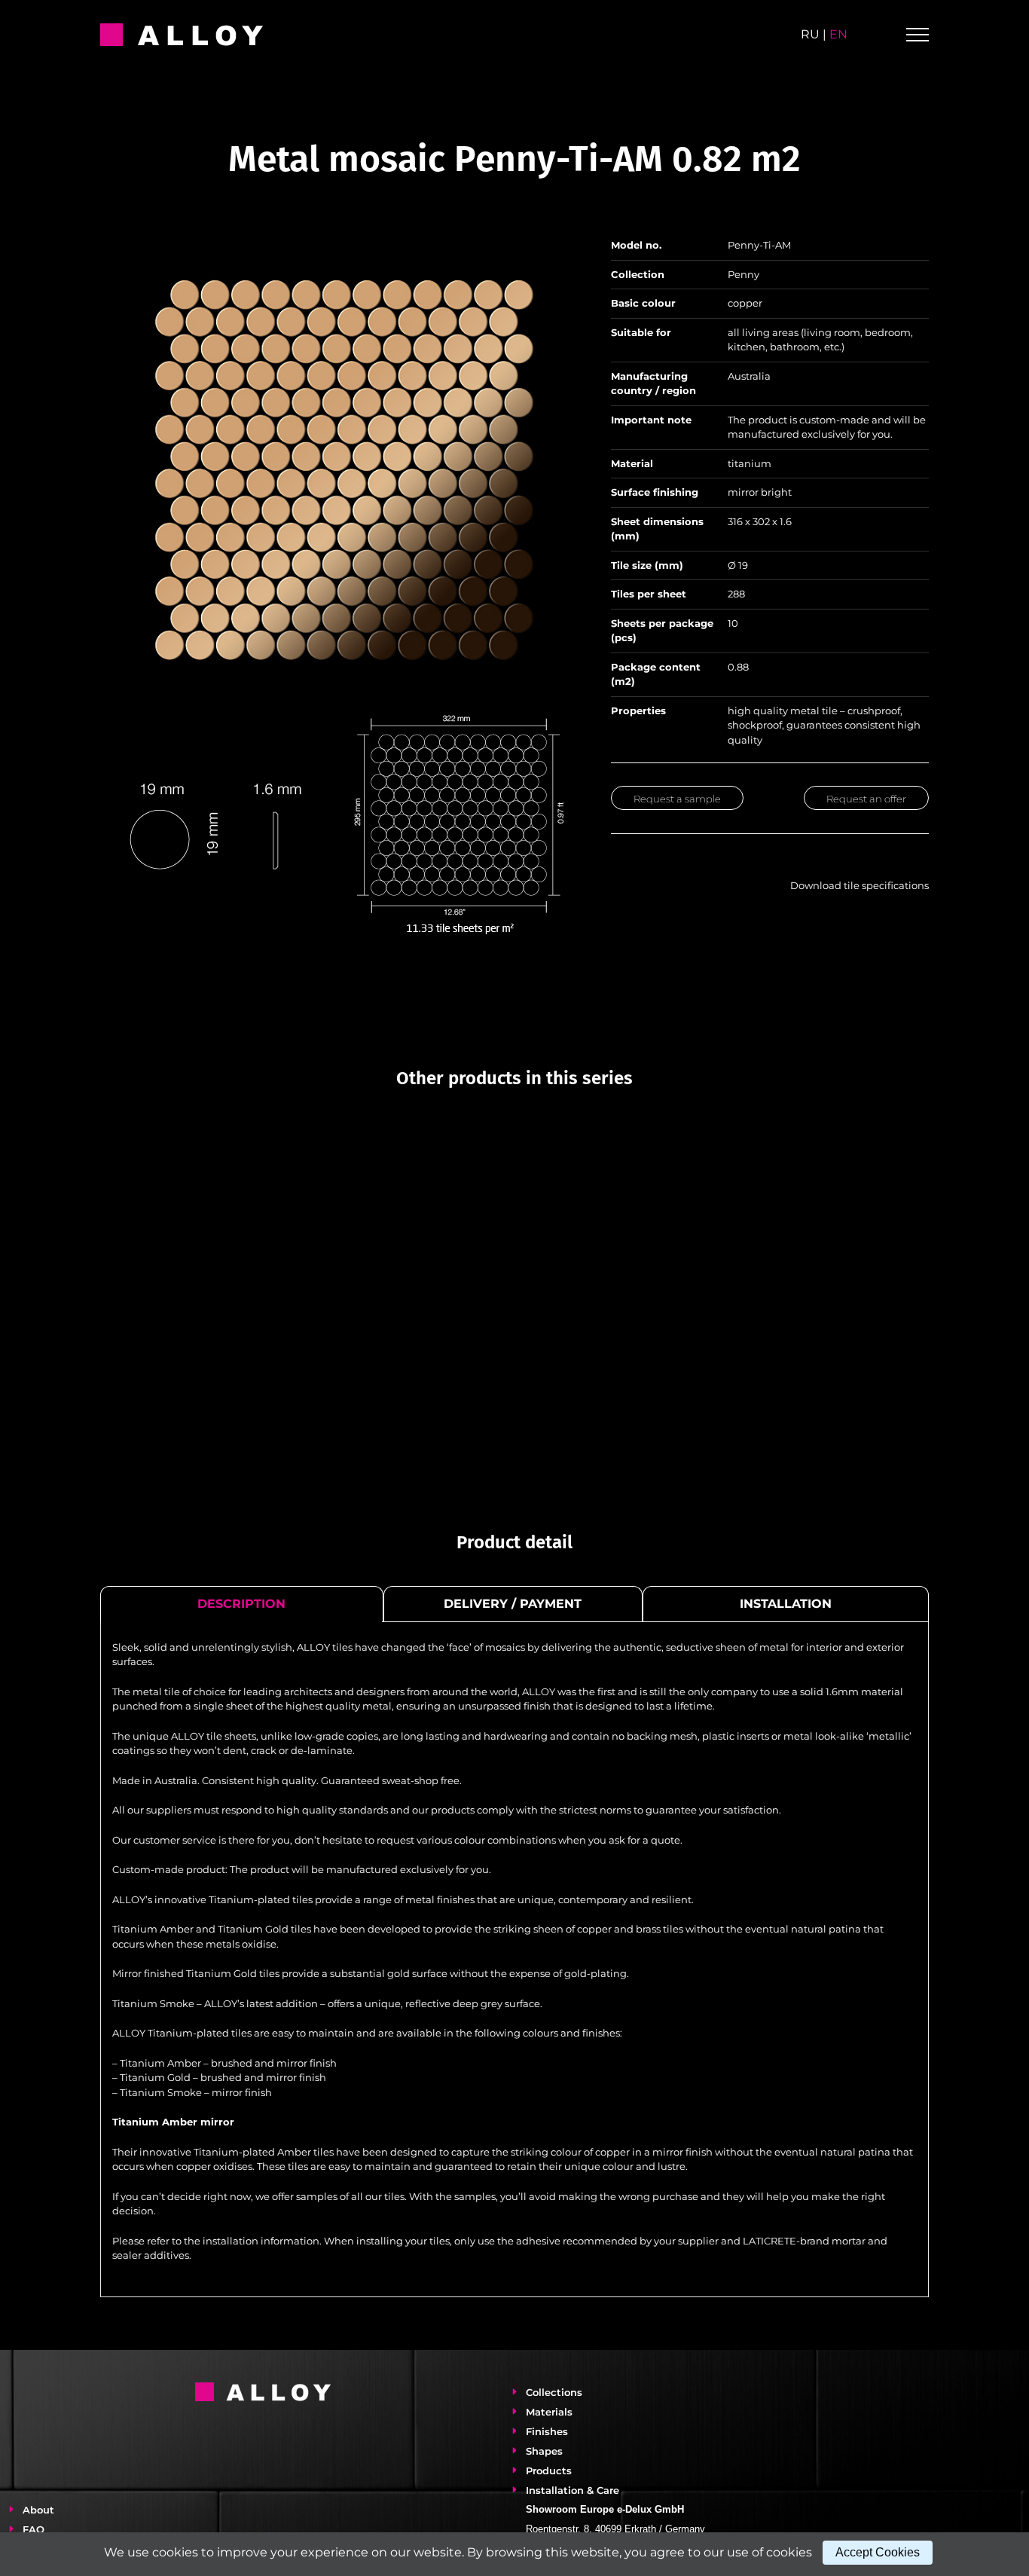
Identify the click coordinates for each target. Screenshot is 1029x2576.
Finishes (547, 2431)
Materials (549, 2412)
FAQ (34, 2529)
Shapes (544, 2451)
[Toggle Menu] (918, 35)
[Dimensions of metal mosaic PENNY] (339, 718)
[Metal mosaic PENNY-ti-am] (339, 240)
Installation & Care (573, 2490)
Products (549, 2471)
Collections (554, 2392)
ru (810, 34)
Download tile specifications (857, 885)
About (38, 2510)
